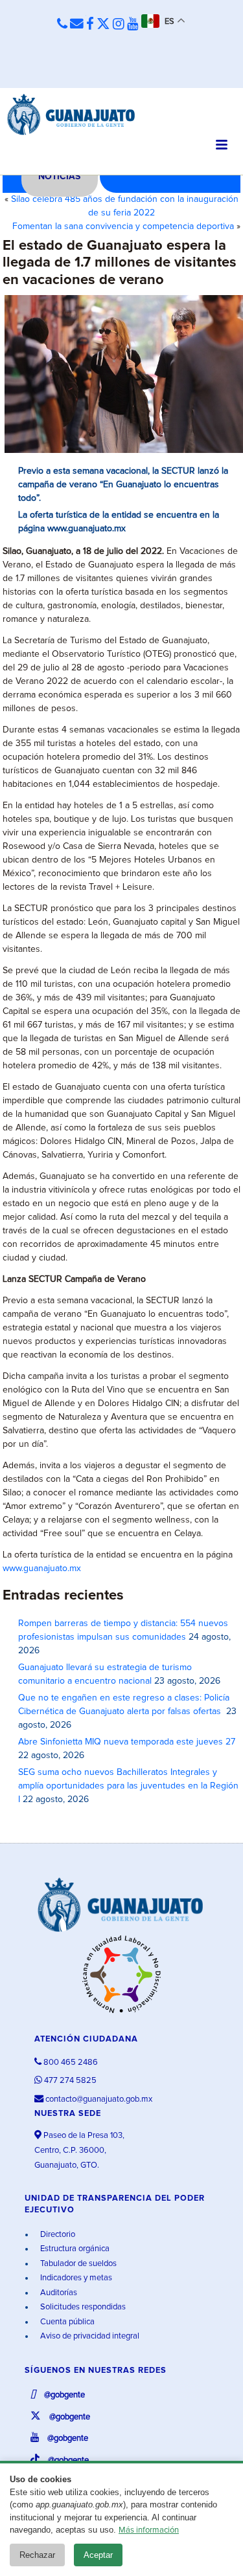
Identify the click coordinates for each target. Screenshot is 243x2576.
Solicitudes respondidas (82, 2307)
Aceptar (98, 2555)
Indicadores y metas (75, 2278)
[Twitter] (103, 25)
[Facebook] (90, 25)
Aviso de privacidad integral (89, 2336)
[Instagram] (119, 25)
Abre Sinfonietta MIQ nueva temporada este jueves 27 (127, 1742)
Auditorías (58, 2293)
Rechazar (37, 2555)
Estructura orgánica (74, 2249)
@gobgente (64, 2395)
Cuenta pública (66, 2322)
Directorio (57, 2235)
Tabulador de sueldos (77, 2264)
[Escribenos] (77, 25)
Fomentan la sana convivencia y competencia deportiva (123, 226)
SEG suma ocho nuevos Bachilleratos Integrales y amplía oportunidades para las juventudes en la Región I (128, 1786)
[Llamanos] (62, 25)
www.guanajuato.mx (42, 1569)
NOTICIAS (59, 177)
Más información (149, 2530)
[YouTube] (133, 25)
